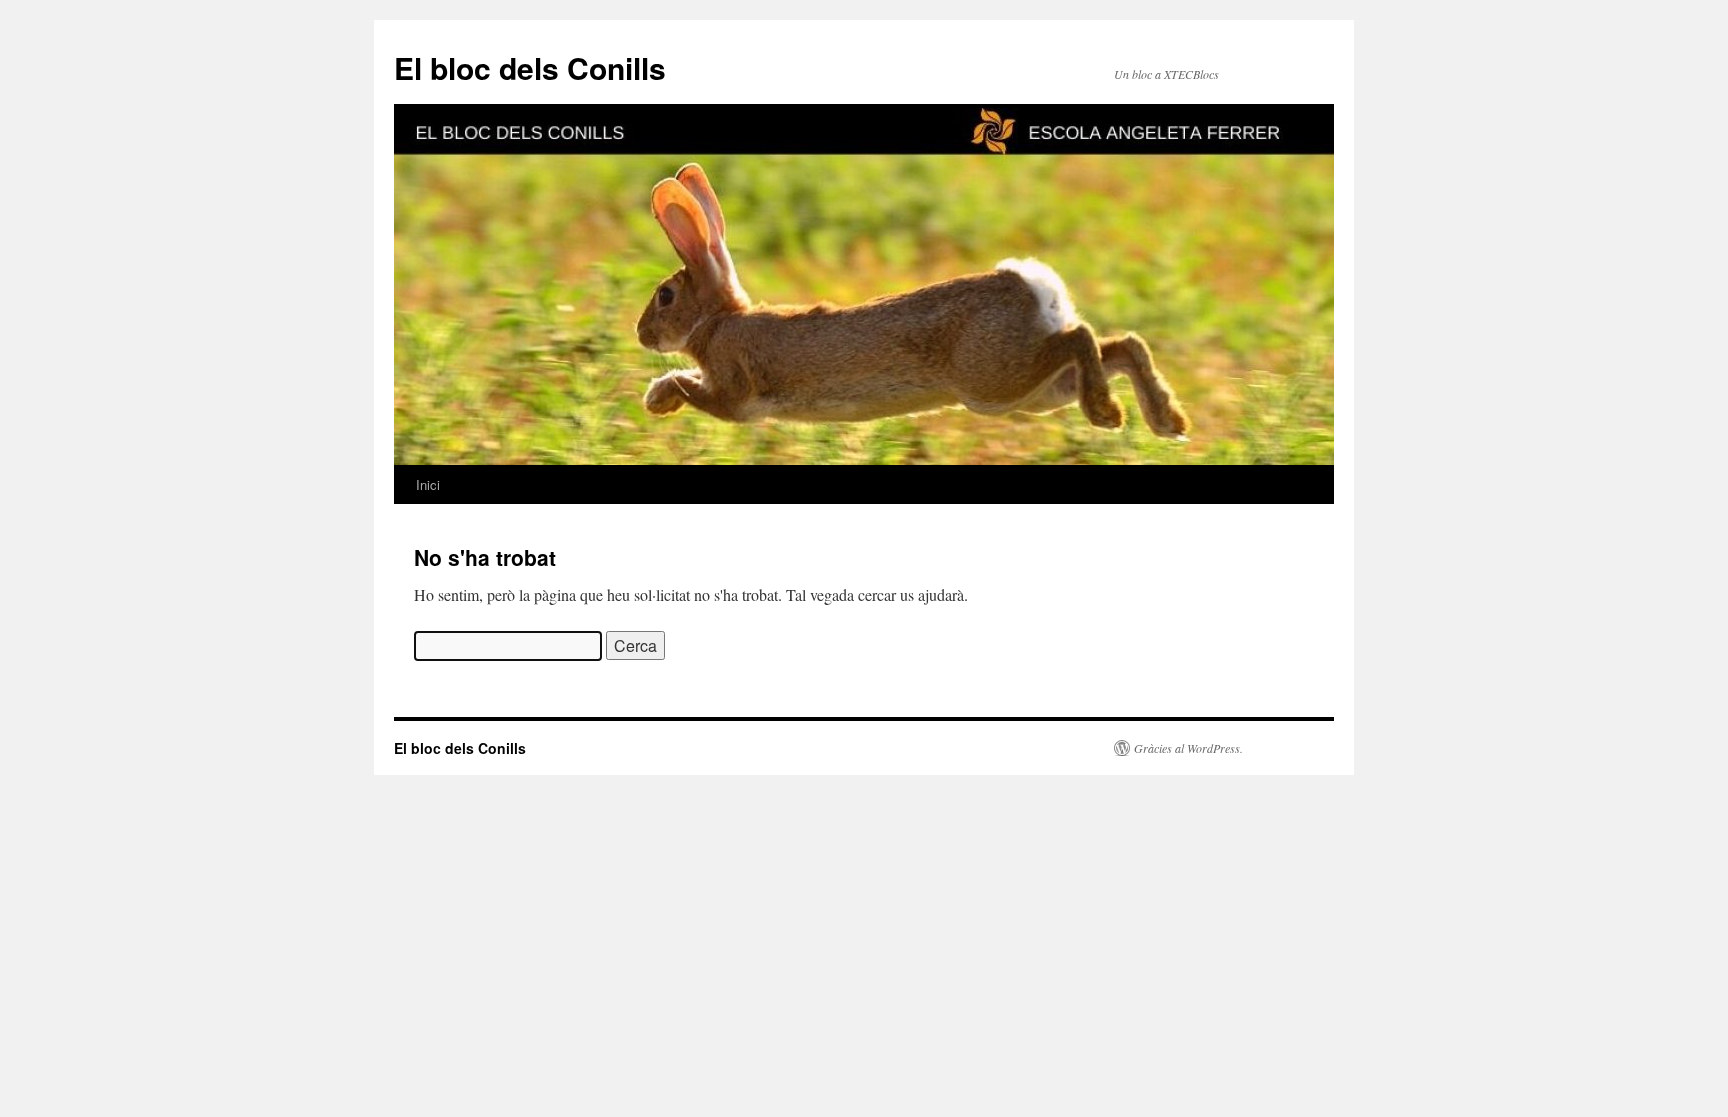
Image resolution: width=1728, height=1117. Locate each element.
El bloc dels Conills (530, 67)
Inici (428, 484)
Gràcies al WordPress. (1188, 748)
